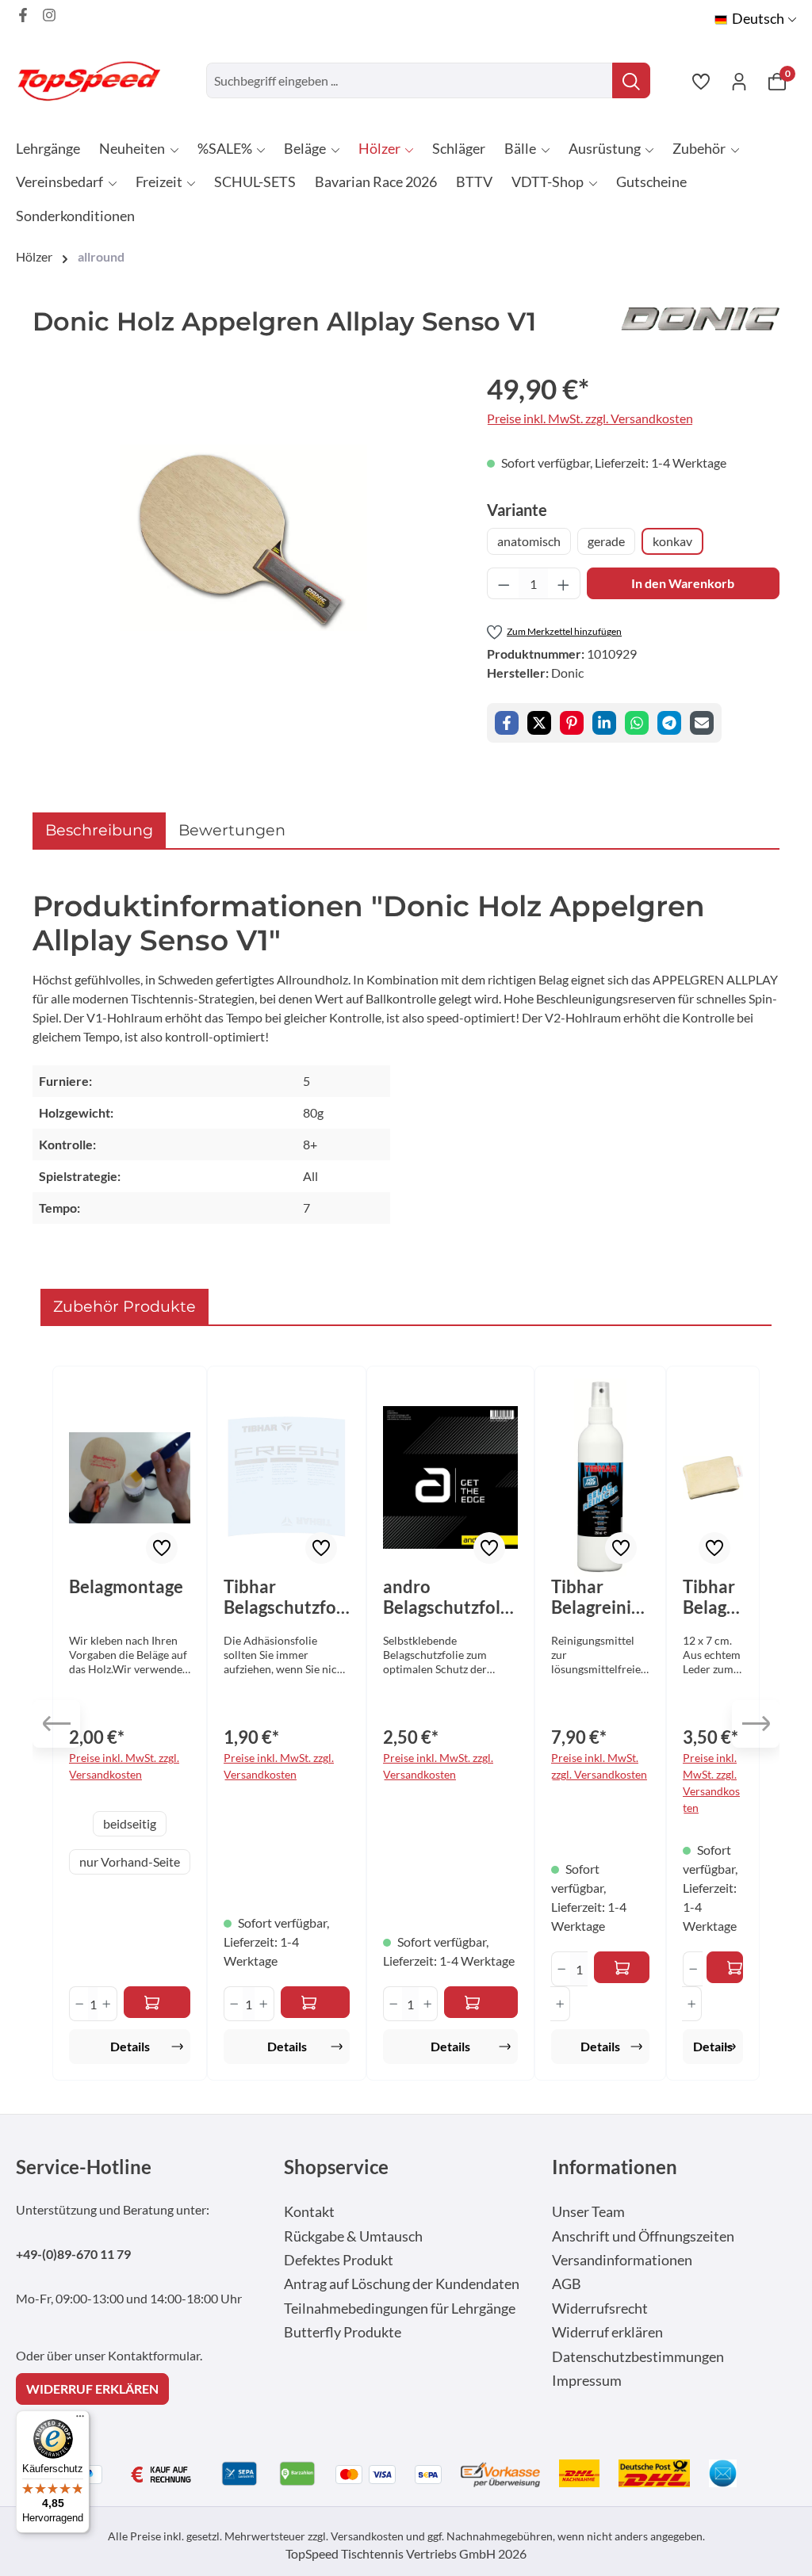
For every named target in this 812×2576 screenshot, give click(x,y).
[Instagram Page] (49, 15)
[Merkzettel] (701, 81)
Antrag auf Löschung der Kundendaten (402, 2284)
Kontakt (309, 2212)
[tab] (99, 830)
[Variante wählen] (157, 2002)
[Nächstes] (756, 1724)
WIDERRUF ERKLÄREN (92, 2389)
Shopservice (336, 2167)
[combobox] (410, 80)
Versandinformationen (622, 2260)
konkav (672, 541)
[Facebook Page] (23, 15)
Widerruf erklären (607, 2332)
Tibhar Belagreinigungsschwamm (713, 1597)
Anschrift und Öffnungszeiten (643, 2236)
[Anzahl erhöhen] (564, 583)
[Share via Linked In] (604, 723)
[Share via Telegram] (669, 723)
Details (130, 2046)
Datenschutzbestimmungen (638, 2357)
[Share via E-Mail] (702, 723)
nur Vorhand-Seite (130, 1861)
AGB (567, 2284)
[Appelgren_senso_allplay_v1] (244, 537)
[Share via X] (539, 723)
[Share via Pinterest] (572, 723)
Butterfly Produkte (343, 2332)
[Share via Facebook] (507, 723)
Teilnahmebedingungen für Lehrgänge (400, 2308)
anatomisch (529, 541)
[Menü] (80, 2420)
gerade (606, 541)
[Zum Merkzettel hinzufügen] (162, 1548)
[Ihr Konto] (739, 81)
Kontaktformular (154, 2355)
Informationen (615, 2167)
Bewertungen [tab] (232, 830)
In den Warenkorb (683, 583)
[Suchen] (631, 80)
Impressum (587, 2381)
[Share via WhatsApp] (637, 723)
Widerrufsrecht (600, 2308)
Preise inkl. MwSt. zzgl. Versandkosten (590, 418)
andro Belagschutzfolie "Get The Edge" (449, 1597)
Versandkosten (367, 2536)
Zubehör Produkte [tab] (124, 1306)
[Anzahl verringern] (504, 583)
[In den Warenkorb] (316, 2002)
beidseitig (130, 1823)
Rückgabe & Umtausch (353, 2236)
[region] (244, 538)
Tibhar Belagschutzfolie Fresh (285, 1597)
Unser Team (588, 2212)
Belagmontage (126, 1587)
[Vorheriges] (56, 1724)
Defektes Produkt (339, 2260)
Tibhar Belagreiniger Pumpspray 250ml (600, 1597)
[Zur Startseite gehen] (95, 80)
